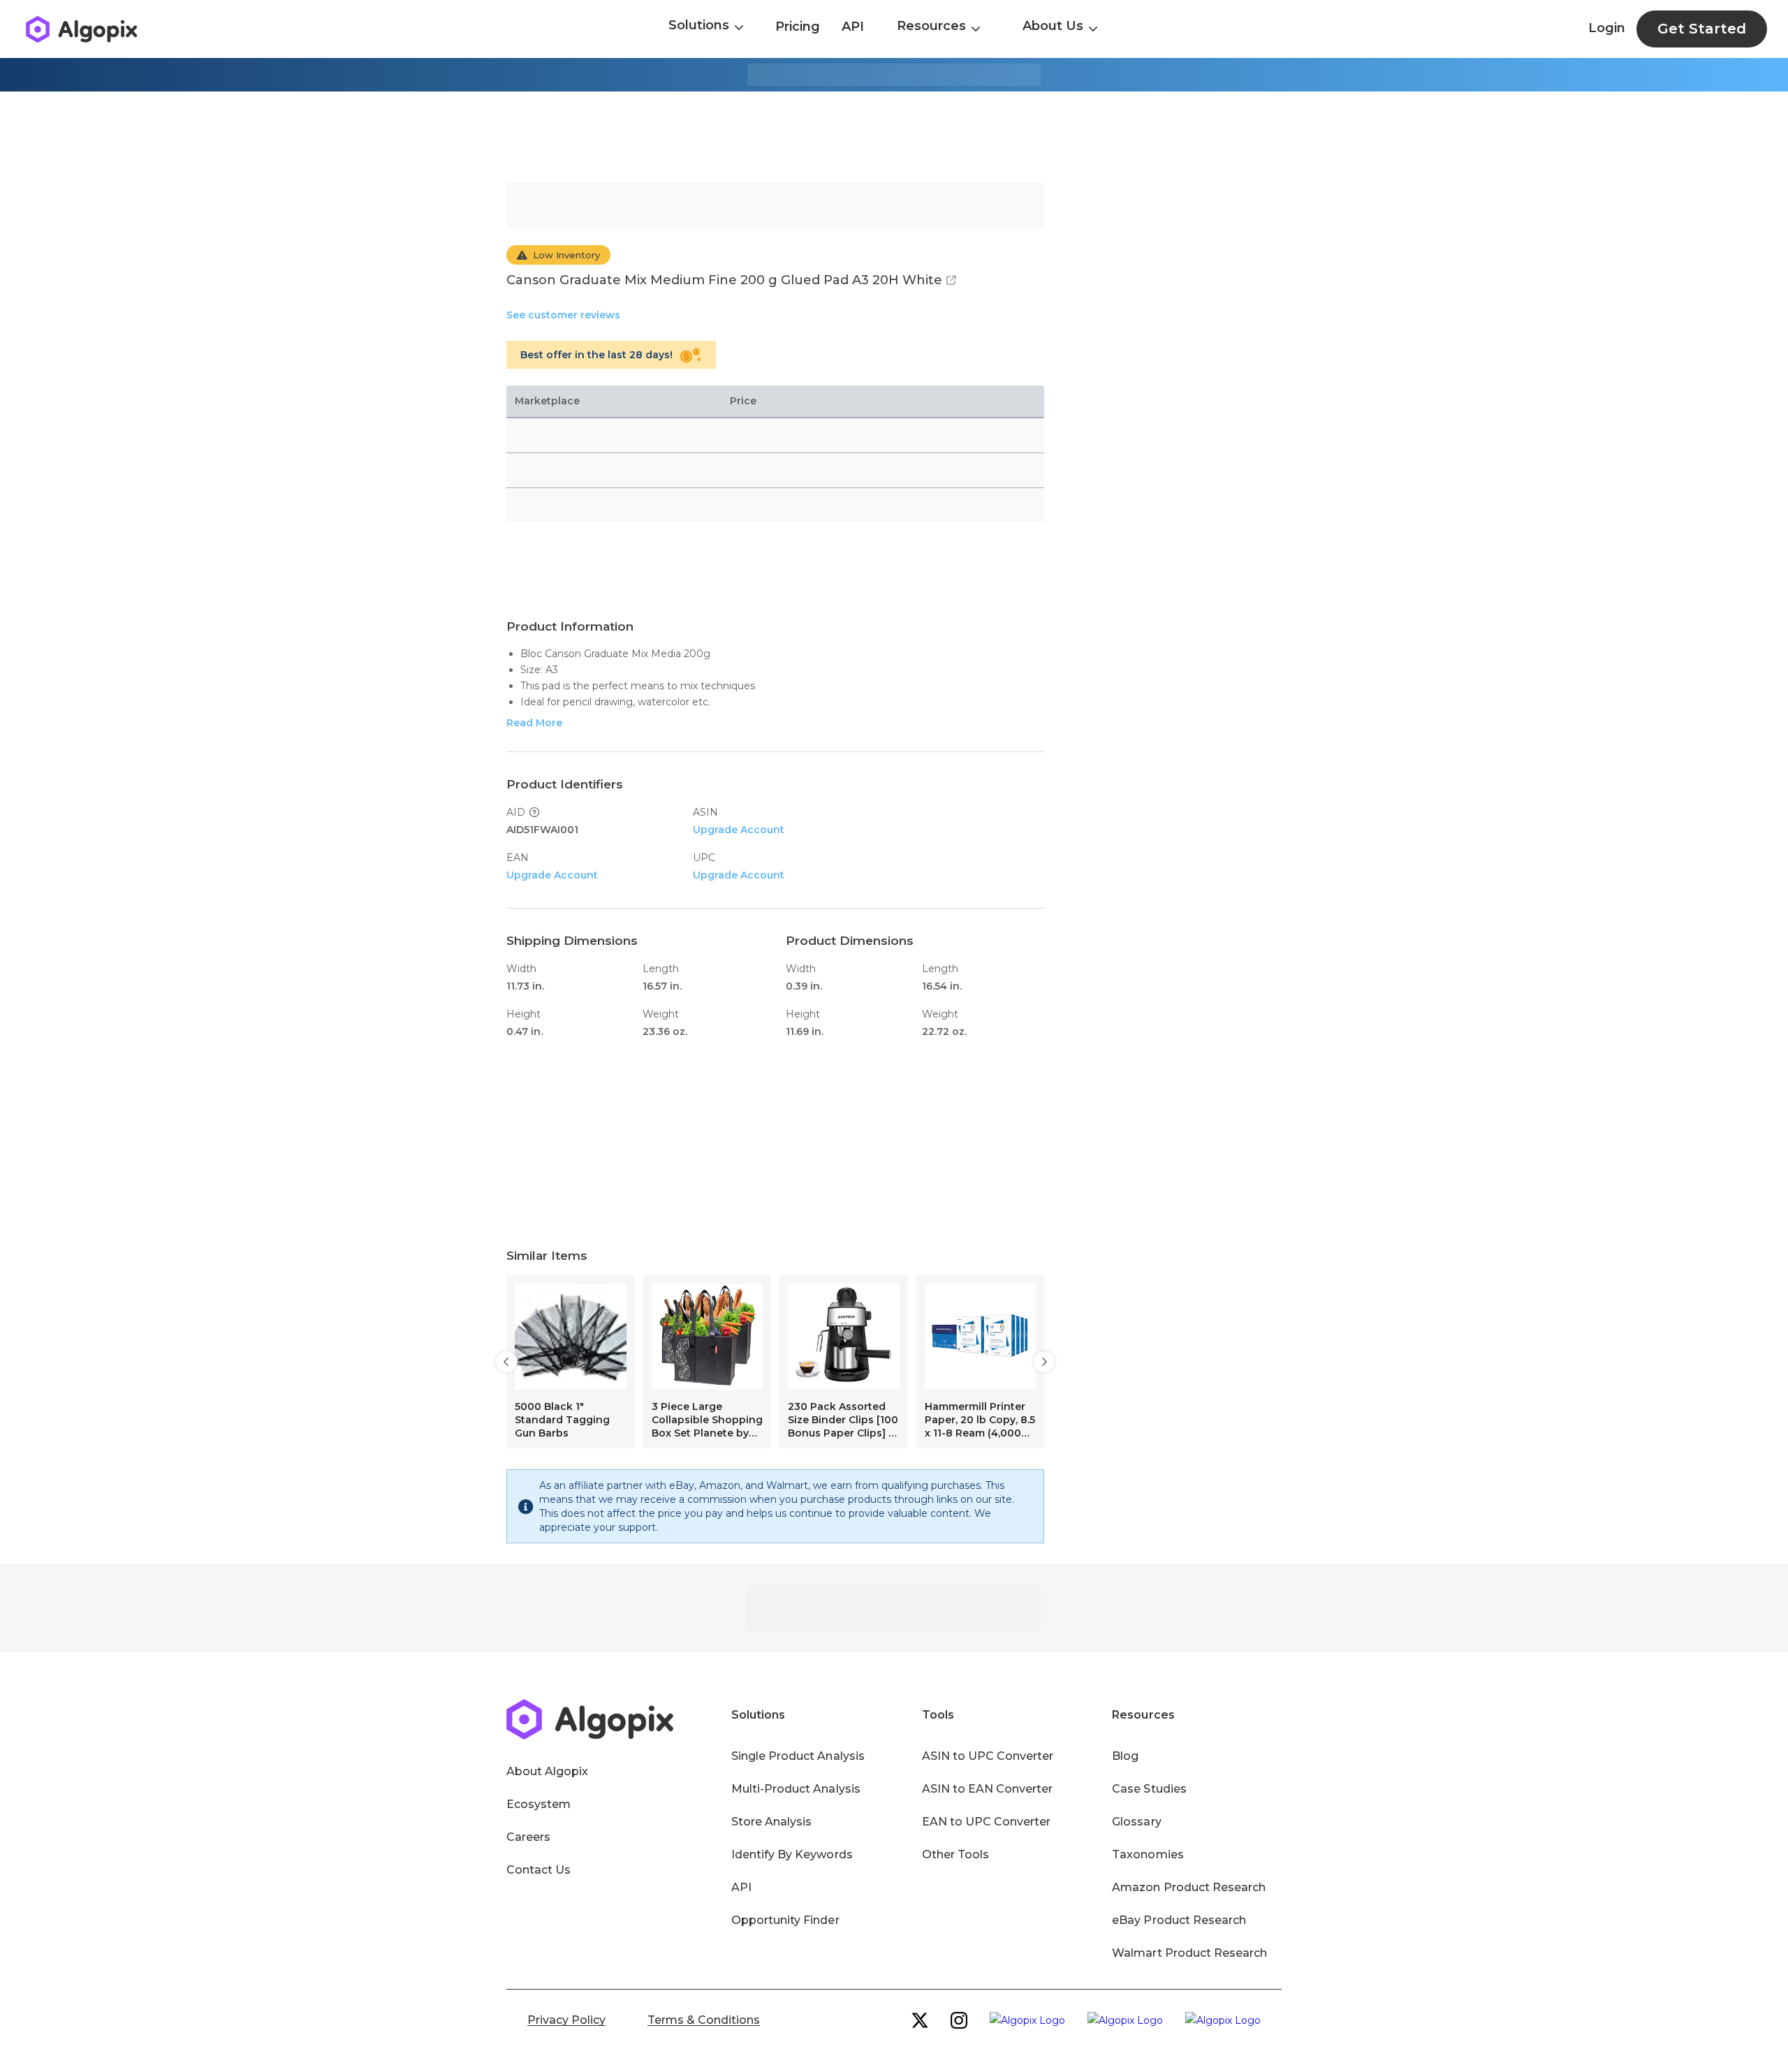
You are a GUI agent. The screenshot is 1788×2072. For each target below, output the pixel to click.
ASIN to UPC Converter (988, 1756)
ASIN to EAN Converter (988, 1789)
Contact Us (538, 1870)
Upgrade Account (739, 830)
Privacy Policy (566, 2020)
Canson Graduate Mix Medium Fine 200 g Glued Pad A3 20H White (724, 280)
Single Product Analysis (798, 1756)
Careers (528, 1837)
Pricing (798, 27)
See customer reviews (563, 315)
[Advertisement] (894, 137)
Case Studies (1149, 1789)
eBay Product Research (1179, 1920)
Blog (1125, 1756)
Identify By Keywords (792, 1854)
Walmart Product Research (1189, 1953)
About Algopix (547, 1771)
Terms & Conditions (704, 2020)
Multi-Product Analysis (796, 1789)
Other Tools (955, 1854)
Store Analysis (771, 1822)
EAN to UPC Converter (987, 1822)
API (853, 27)
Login (1607, 28)
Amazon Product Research (1189, 1887)
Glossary (1136, 1822)
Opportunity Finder (785, 1920)
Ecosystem (538, 1804)
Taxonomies (1148, 1854)
